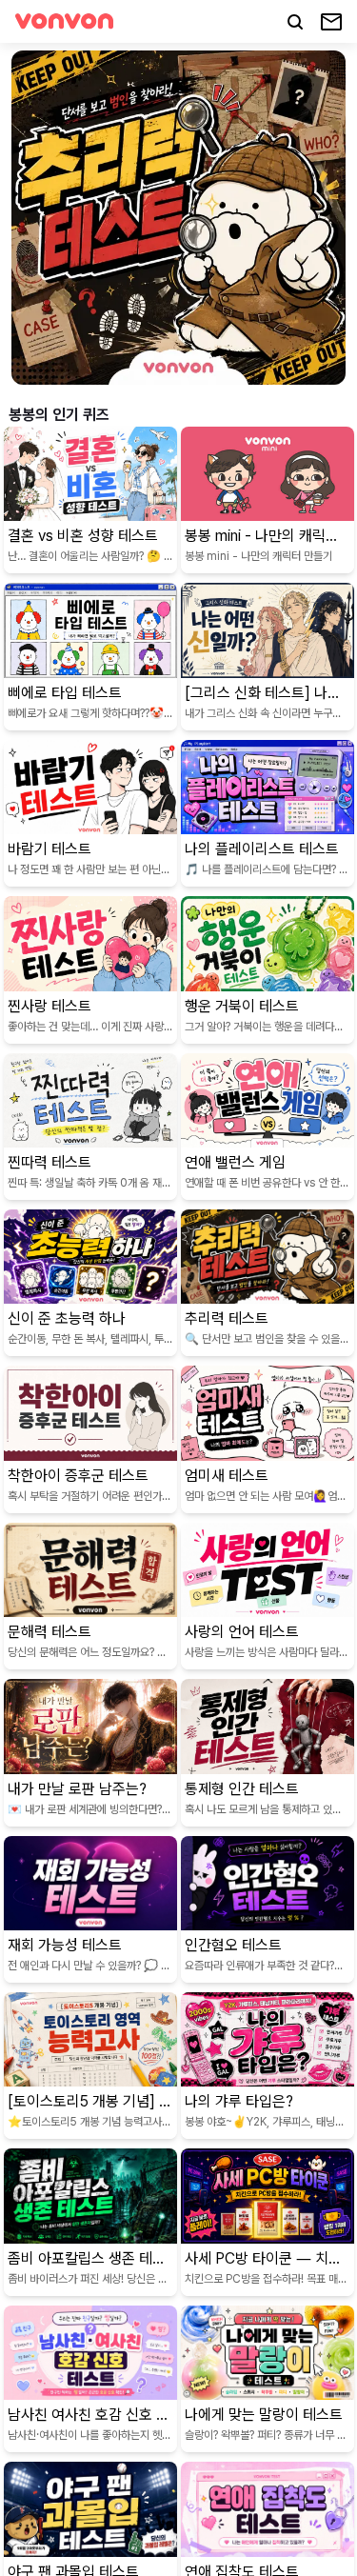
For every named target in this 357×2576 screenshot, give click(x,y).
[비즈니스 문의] (331, 22)
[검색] (295, 22)
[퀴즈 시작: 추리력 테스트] (178, 218)
